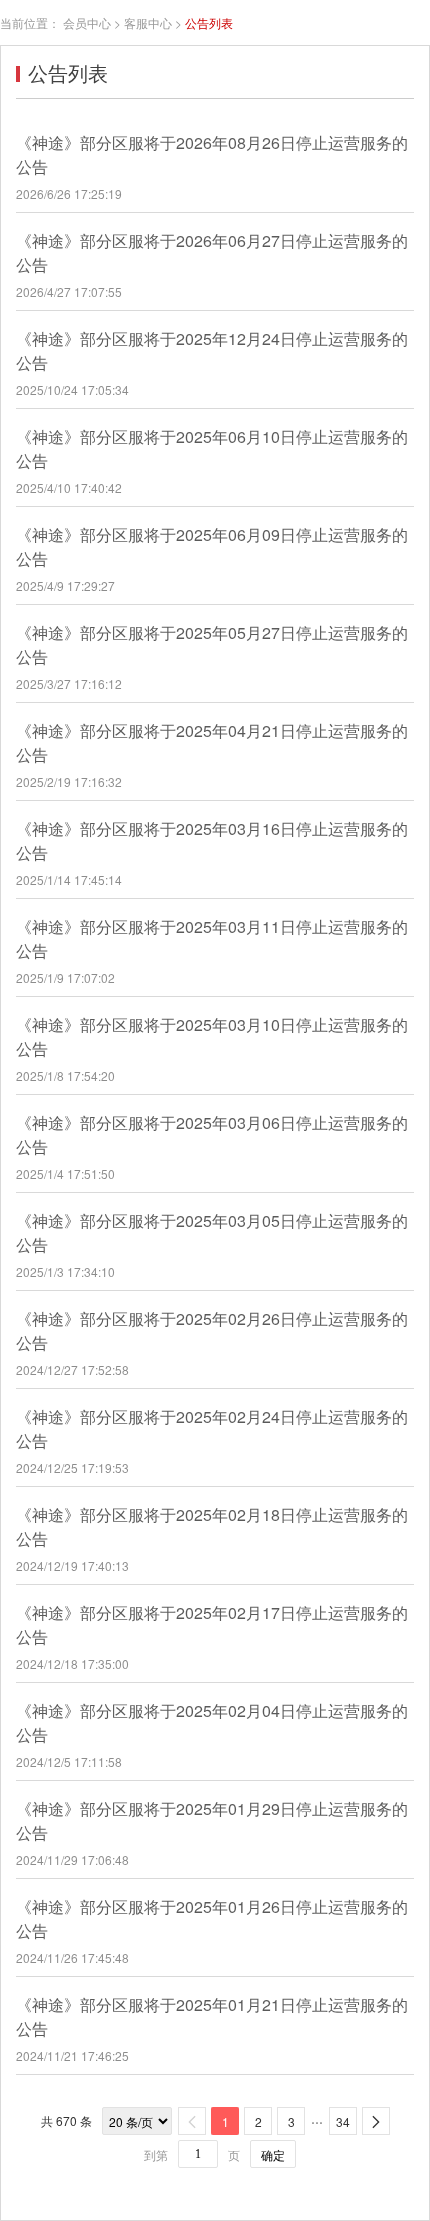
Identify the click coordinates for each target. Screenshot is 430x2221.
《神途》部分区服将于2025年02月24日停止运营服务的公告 (212, 1428)
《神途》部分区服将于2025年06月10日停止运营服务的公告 (212, 448)
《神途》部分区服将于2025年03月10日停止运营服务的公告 (212, 1036)
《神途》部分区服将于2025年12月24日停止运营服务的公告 (212, 350)
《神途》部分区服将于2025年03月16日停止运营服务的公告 (212, 840)
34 (343, 2121)
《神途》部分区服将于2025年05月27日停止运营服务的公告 (212, 644)
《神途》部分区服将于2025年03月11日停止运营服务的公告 (212, 938)
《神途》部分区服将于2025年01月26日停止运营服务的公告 (212, 1918)
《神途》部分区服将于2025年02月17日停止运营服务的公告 (212, 1624)
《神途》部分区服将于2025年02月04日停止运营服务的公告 (212, 1722)
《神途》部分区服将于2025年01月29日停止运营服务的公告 (212, 1820)
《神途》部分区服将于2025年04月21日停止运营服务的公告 (212, 742)
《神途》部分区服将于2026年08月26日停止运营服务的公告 (212, 154)
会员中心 (87, 22)
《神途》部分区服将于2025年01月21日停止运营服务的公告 (212, 2016)
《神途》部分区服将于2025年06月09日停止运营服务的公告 (212, 546)
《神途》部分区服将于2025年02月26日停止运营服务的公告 (212, 1330)
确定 (273, 2154)
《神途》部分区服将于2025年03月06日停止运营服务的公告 (212, 1134)
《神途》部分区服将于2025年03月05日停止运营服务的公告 (212, 1232)
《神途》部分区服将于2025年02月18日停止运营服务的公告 (212, 1526)
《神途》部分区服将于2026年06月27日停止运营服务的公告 (212, 252)
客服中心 (148, 22)
